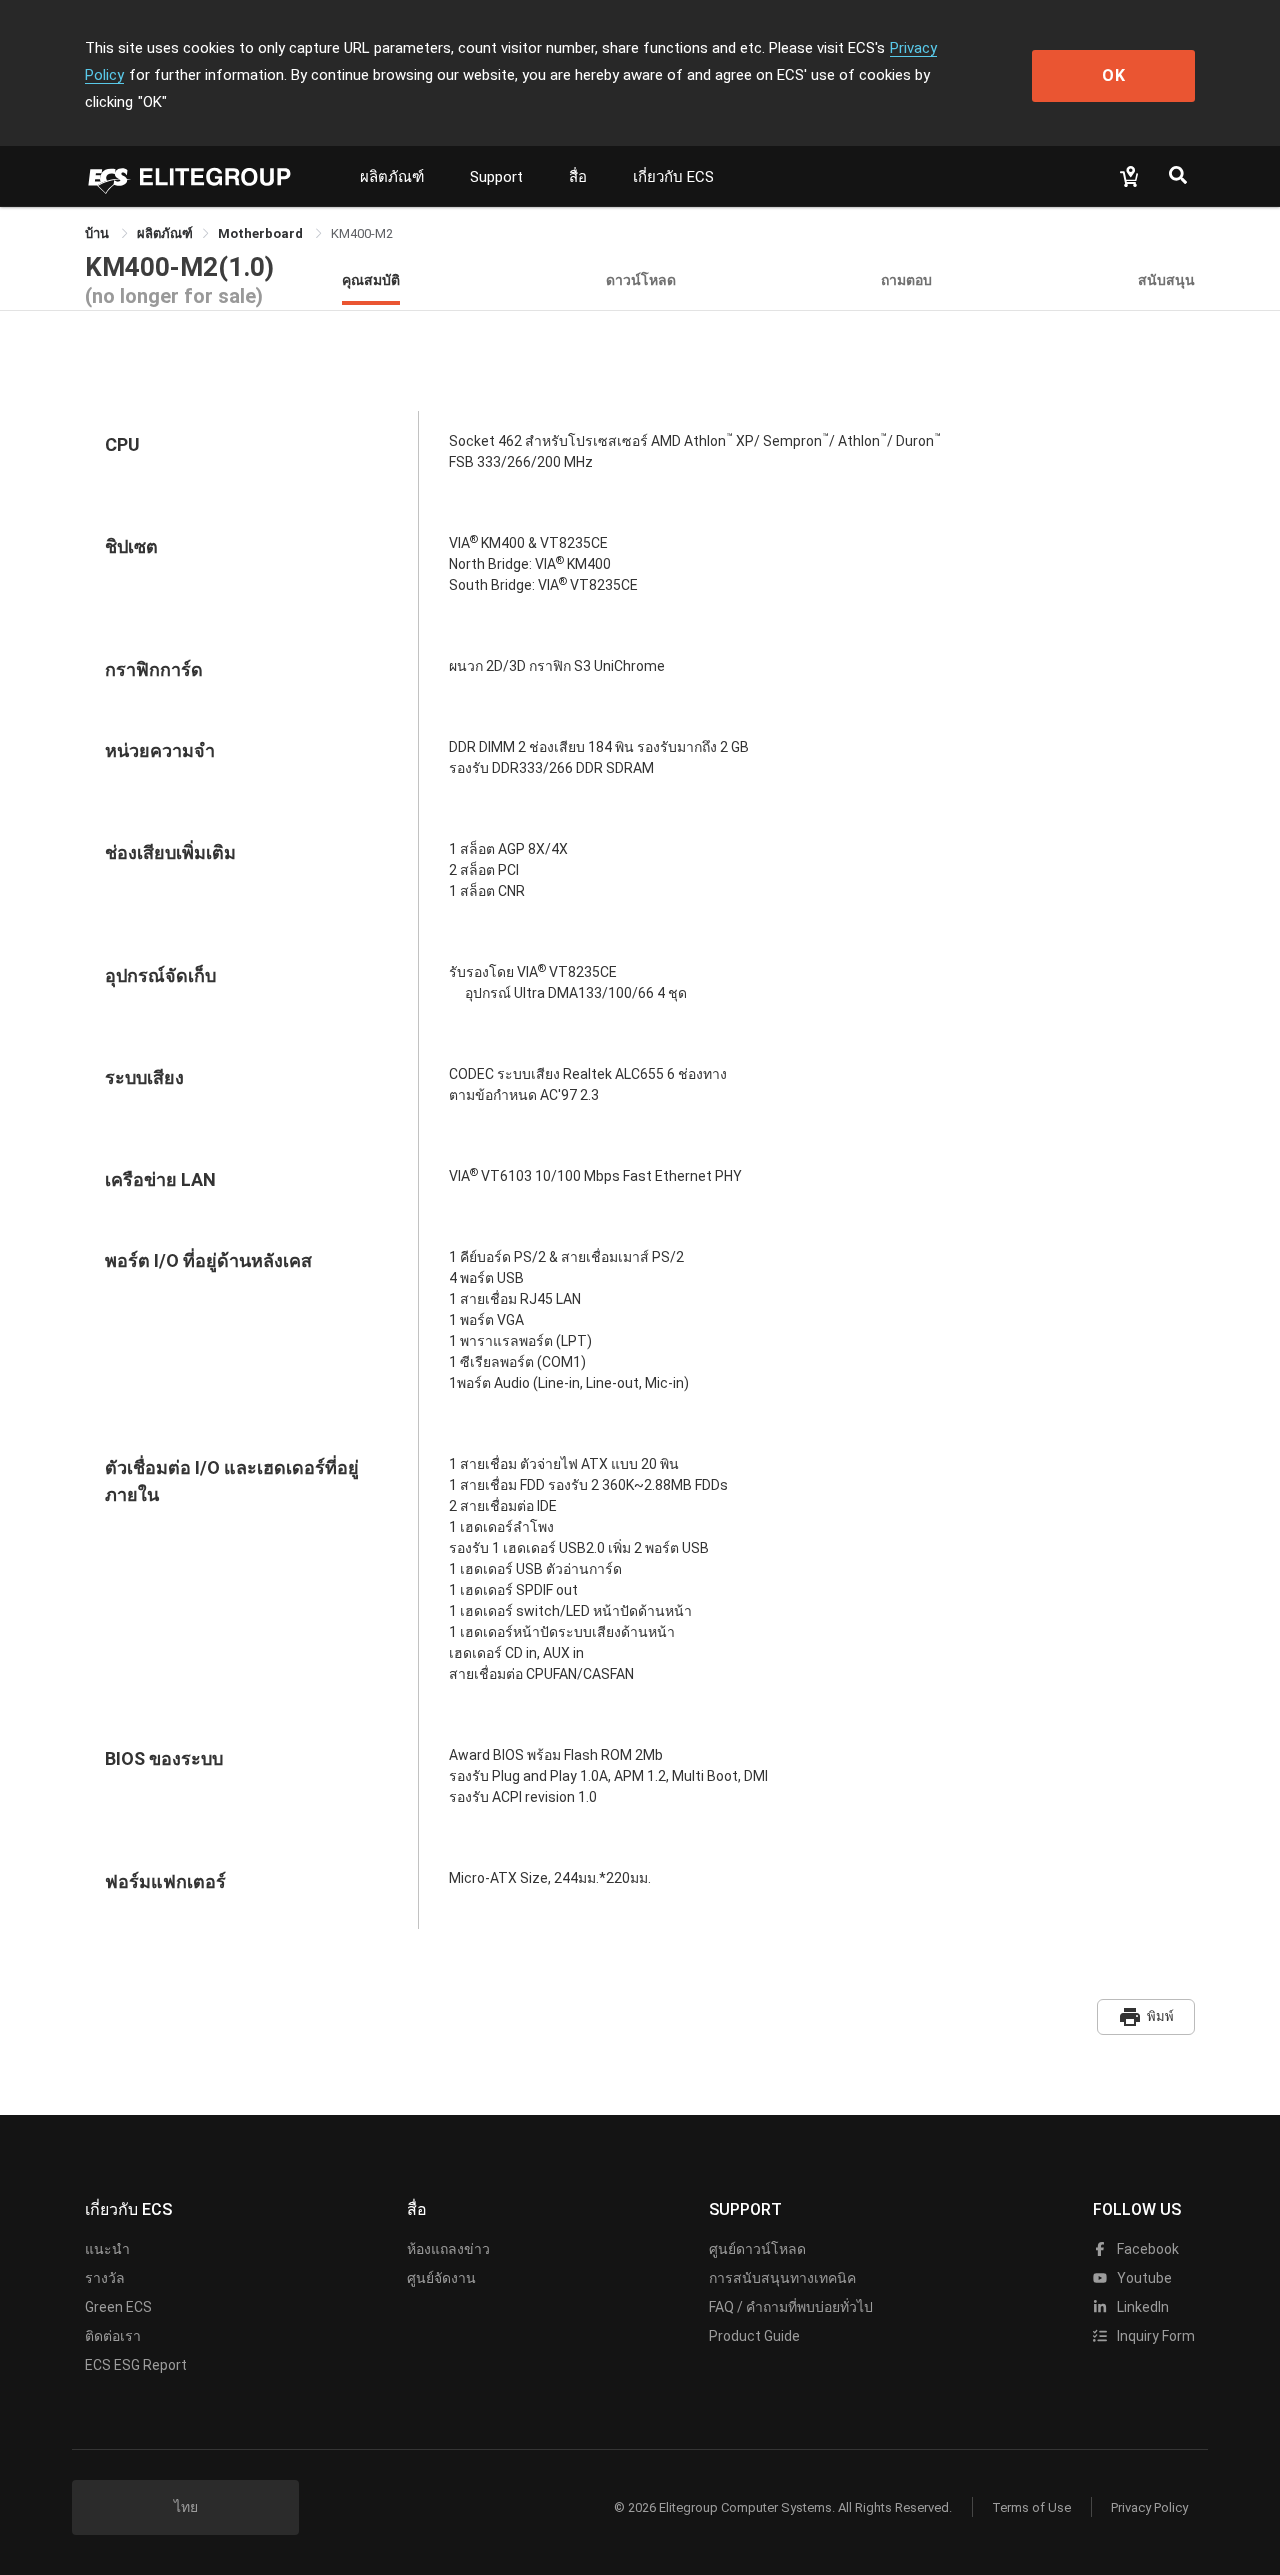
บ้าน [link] (98, 233)
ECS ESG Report (136, 2365)
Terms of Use (1031, 2507)
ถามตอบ (906, 279)
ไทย (186, 2507)
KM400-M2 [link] (362, 233)
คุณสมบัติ (371, 279)
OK (1114, 75)
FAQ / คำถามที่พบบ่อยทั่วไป (791, 2307)
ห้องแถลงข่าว (448, 2249)
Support (496, 177)
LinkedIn (1141, 2307)
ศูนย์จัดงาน (441, 2278)
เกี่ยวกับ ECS (673, 177)
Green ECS (118, 2307)
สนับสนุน (1166, 279)
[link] (165, 233)
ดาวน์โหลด (641, 279)
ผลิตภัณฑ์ (392, 177)
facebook (1146, 2249)
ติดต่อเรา (113, 2336)
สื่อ (578, 177)
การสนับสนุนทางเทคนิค (782, 2278)
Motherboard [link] (262, 233)
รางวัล (105, 2278)
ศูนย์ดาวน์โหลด (757, 2249)
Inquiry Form (1154, 2336)
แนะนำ (107, 2249)
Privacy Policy (1149, 2507)
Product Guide (754, 2336)
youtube (1143, 2278)
